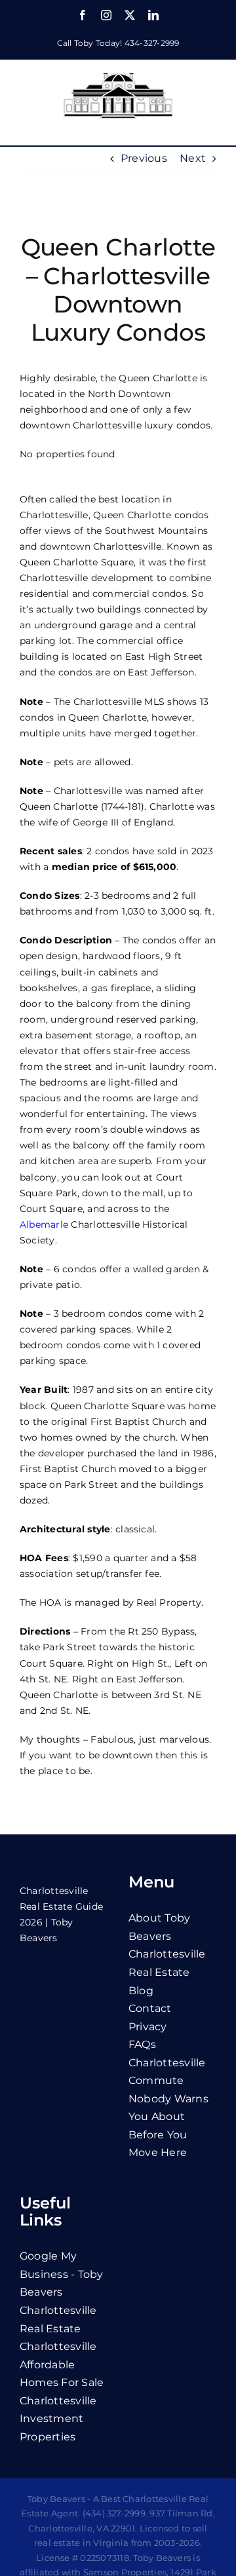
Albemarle (44, 1224)
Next (193, 158)
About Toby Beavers (159, 1927)
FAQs (142, 2044)
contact (150, 2008)
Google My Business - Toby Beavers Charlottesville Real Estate (62, 2292)
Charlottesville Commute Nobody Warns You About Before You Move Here (168, 2108)
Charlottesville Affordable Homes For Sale (62, 2364)
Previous (144, 158)
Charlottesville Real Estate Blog (167, 1972)
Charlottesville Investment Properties (58, 2419)
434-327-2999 (152, 43)
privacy (148, 2027)
